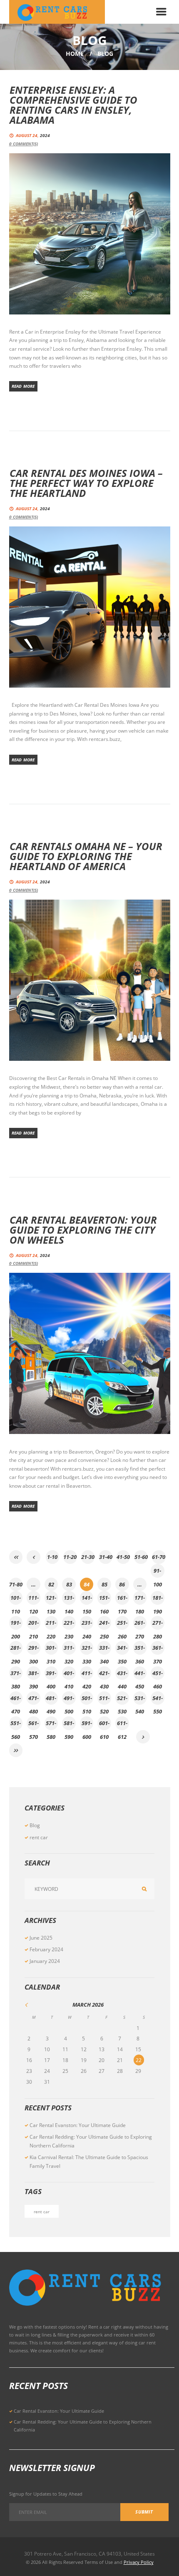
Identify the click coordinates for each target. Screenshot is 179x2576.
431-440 (122, 1675)
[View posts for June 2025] (34, 2005)
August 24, (33, 135)
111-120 (34, 1599)
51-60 (141, 1557)
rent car (39, 1837)
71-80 (16, 1584)
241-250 (104, 1624)
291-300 (34, 1649)
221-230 (69, 1624)
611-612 (122, 1725)
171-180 (140, 1599)
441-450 (140, 1675)
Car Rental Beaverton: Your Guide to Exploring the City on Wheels (83, 1230)
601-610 (104, 1725)
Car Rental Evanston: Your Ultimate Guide (78, 2125)
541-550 (158, 1700)
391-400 (51, 1675)
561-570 (34, 1725)
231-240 (87, 1624)
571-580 (51, 1725)
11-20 (70, 1557)
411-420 (87, 1675)
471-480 (34, 1700)
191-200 (16, 1624)
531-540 (140, 1700)
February (46, 1949)
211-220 (51, 1624)
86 (122, 1584)
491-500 (69, 1700)
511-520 (104, 1700)
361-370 (158, 1649)
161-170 (122, 1599)
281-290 (16, 1649)
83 (69, 1584)
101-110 (16, 1599)
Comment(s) (24, 144)
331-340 (104, 1649)
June (41, 1938)
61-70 (159, 1557)
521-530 (122, 1700)
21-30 (88, 1557)
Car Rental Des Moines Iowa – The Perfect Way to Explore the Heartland (86, 483)
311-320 (69, 1649)
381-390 (34, 1675)
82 (51, 1584)
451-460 (158, 1675)
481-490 (51, 1700)
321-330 (87, 1649)
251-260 (122, 1624)
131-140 (69, 1599)
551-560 (16, 1725)
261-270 (140, 1624)
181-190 (158, 1599)
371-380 (16, 1675)
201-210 (34, 1624)
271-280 (158, 1624)
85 (104, 1584)
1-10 (52, 1557)
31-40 (106, 1557)
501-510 (87, 1700)
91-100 (158, 1572)
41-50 (123, 1557)
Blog (35, 1825)
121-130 (51, 1599)
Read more (23, 386)
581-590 (69, 1725)
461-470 (16, 1700)
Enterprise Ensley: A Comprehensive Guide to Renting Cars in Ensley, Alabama (73, 105)
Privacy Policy (139, 2562)
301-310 (51, 1649)
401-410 (69, 1675)
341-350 (122, 1649)
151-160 (104, 1599)
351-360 (140, 1649)
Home (75, 54)
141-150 (87, 1599)
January (45, 1961)
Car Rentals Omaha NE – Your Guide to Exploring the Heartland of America (86, 856)
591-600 (87, 1725)
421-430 (104, 1675)
